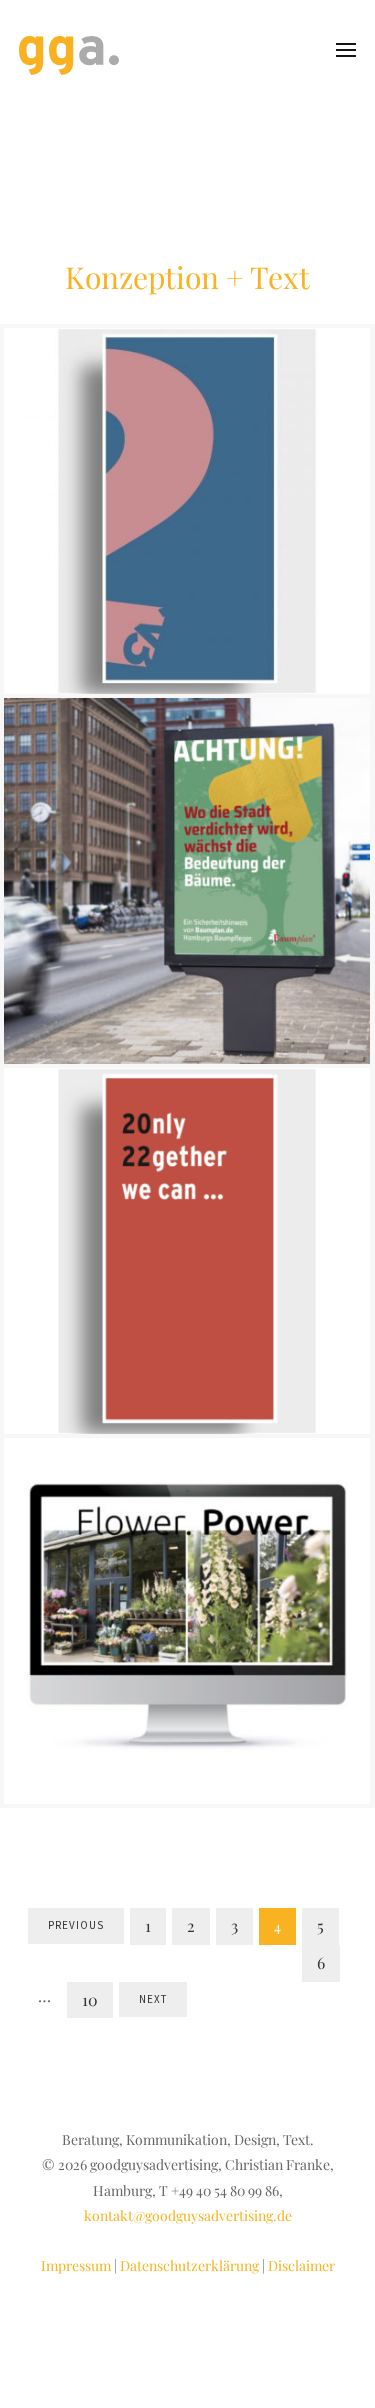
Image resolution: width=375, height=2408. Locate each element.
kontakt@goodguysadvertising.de (188, 2215)
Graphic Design (185, 527)
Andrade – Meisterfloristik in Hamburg (187, 1593)
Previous (76, 1925)
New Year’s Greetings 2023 (187, 470)
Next (153, 1999)
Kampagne (171, 924)
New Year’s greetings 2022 (187, 1210)
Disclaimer (301, 2265)
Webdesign (285, 1650)
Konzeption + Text (263, 924)
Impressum (76, 2265)
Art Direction (95, 527)
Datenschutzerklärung (189, 2265)
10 (90, 1999)
